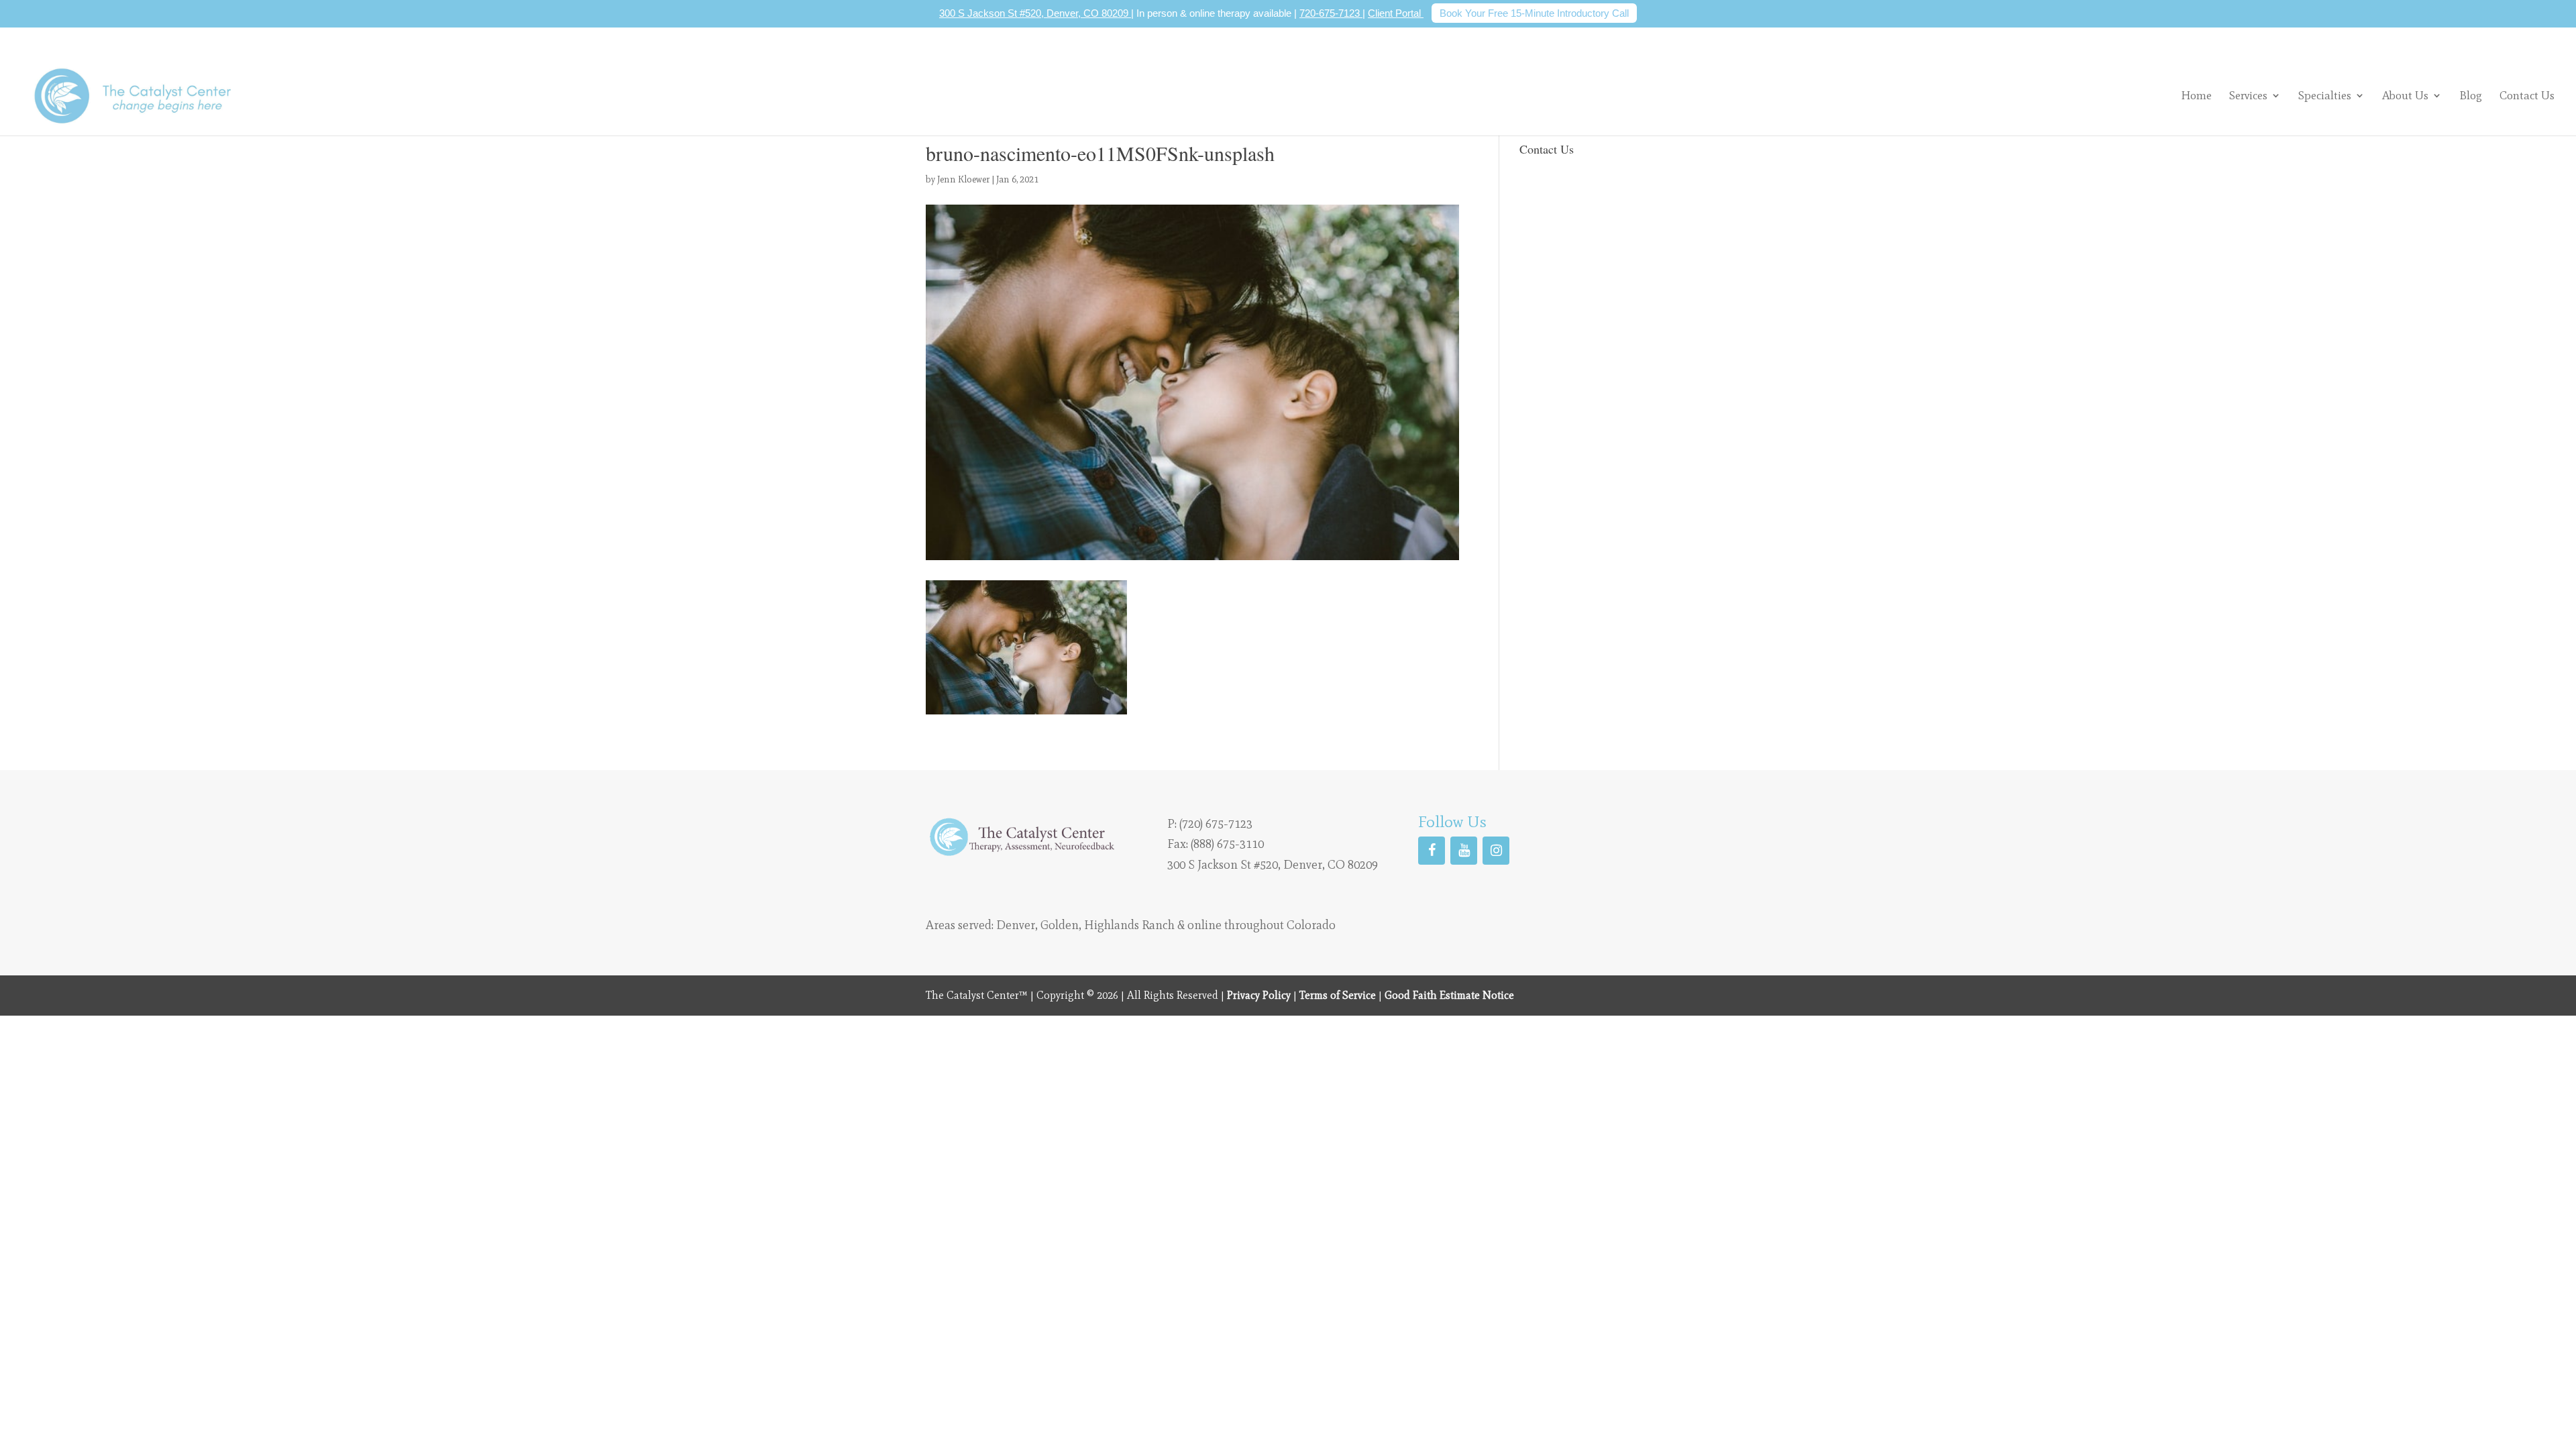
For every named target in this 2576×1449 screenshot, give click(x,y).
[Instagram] (1496, 851)
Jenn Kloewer (963, 179)
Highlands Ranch (1129, 925)
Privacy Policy (1259, 995)
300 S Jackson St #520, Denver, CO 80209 (1035, 13)
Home (2196, 96)
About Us (2405, 95)
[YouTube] (1464, 851)
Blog (2471, 96)
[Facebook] (1432, 851)
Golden (1060, 925)
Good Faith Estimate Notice (1449, 995)
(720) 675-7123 (1216, 824)
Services (2248, 95)
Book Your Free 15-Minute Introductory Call (1534, 13)
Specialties (2325, 95)
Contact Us (2527, 96)
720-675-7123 (1331, 13)
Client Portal (1396, 13)
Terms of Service (1338, 995)
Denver (1016, 925)
